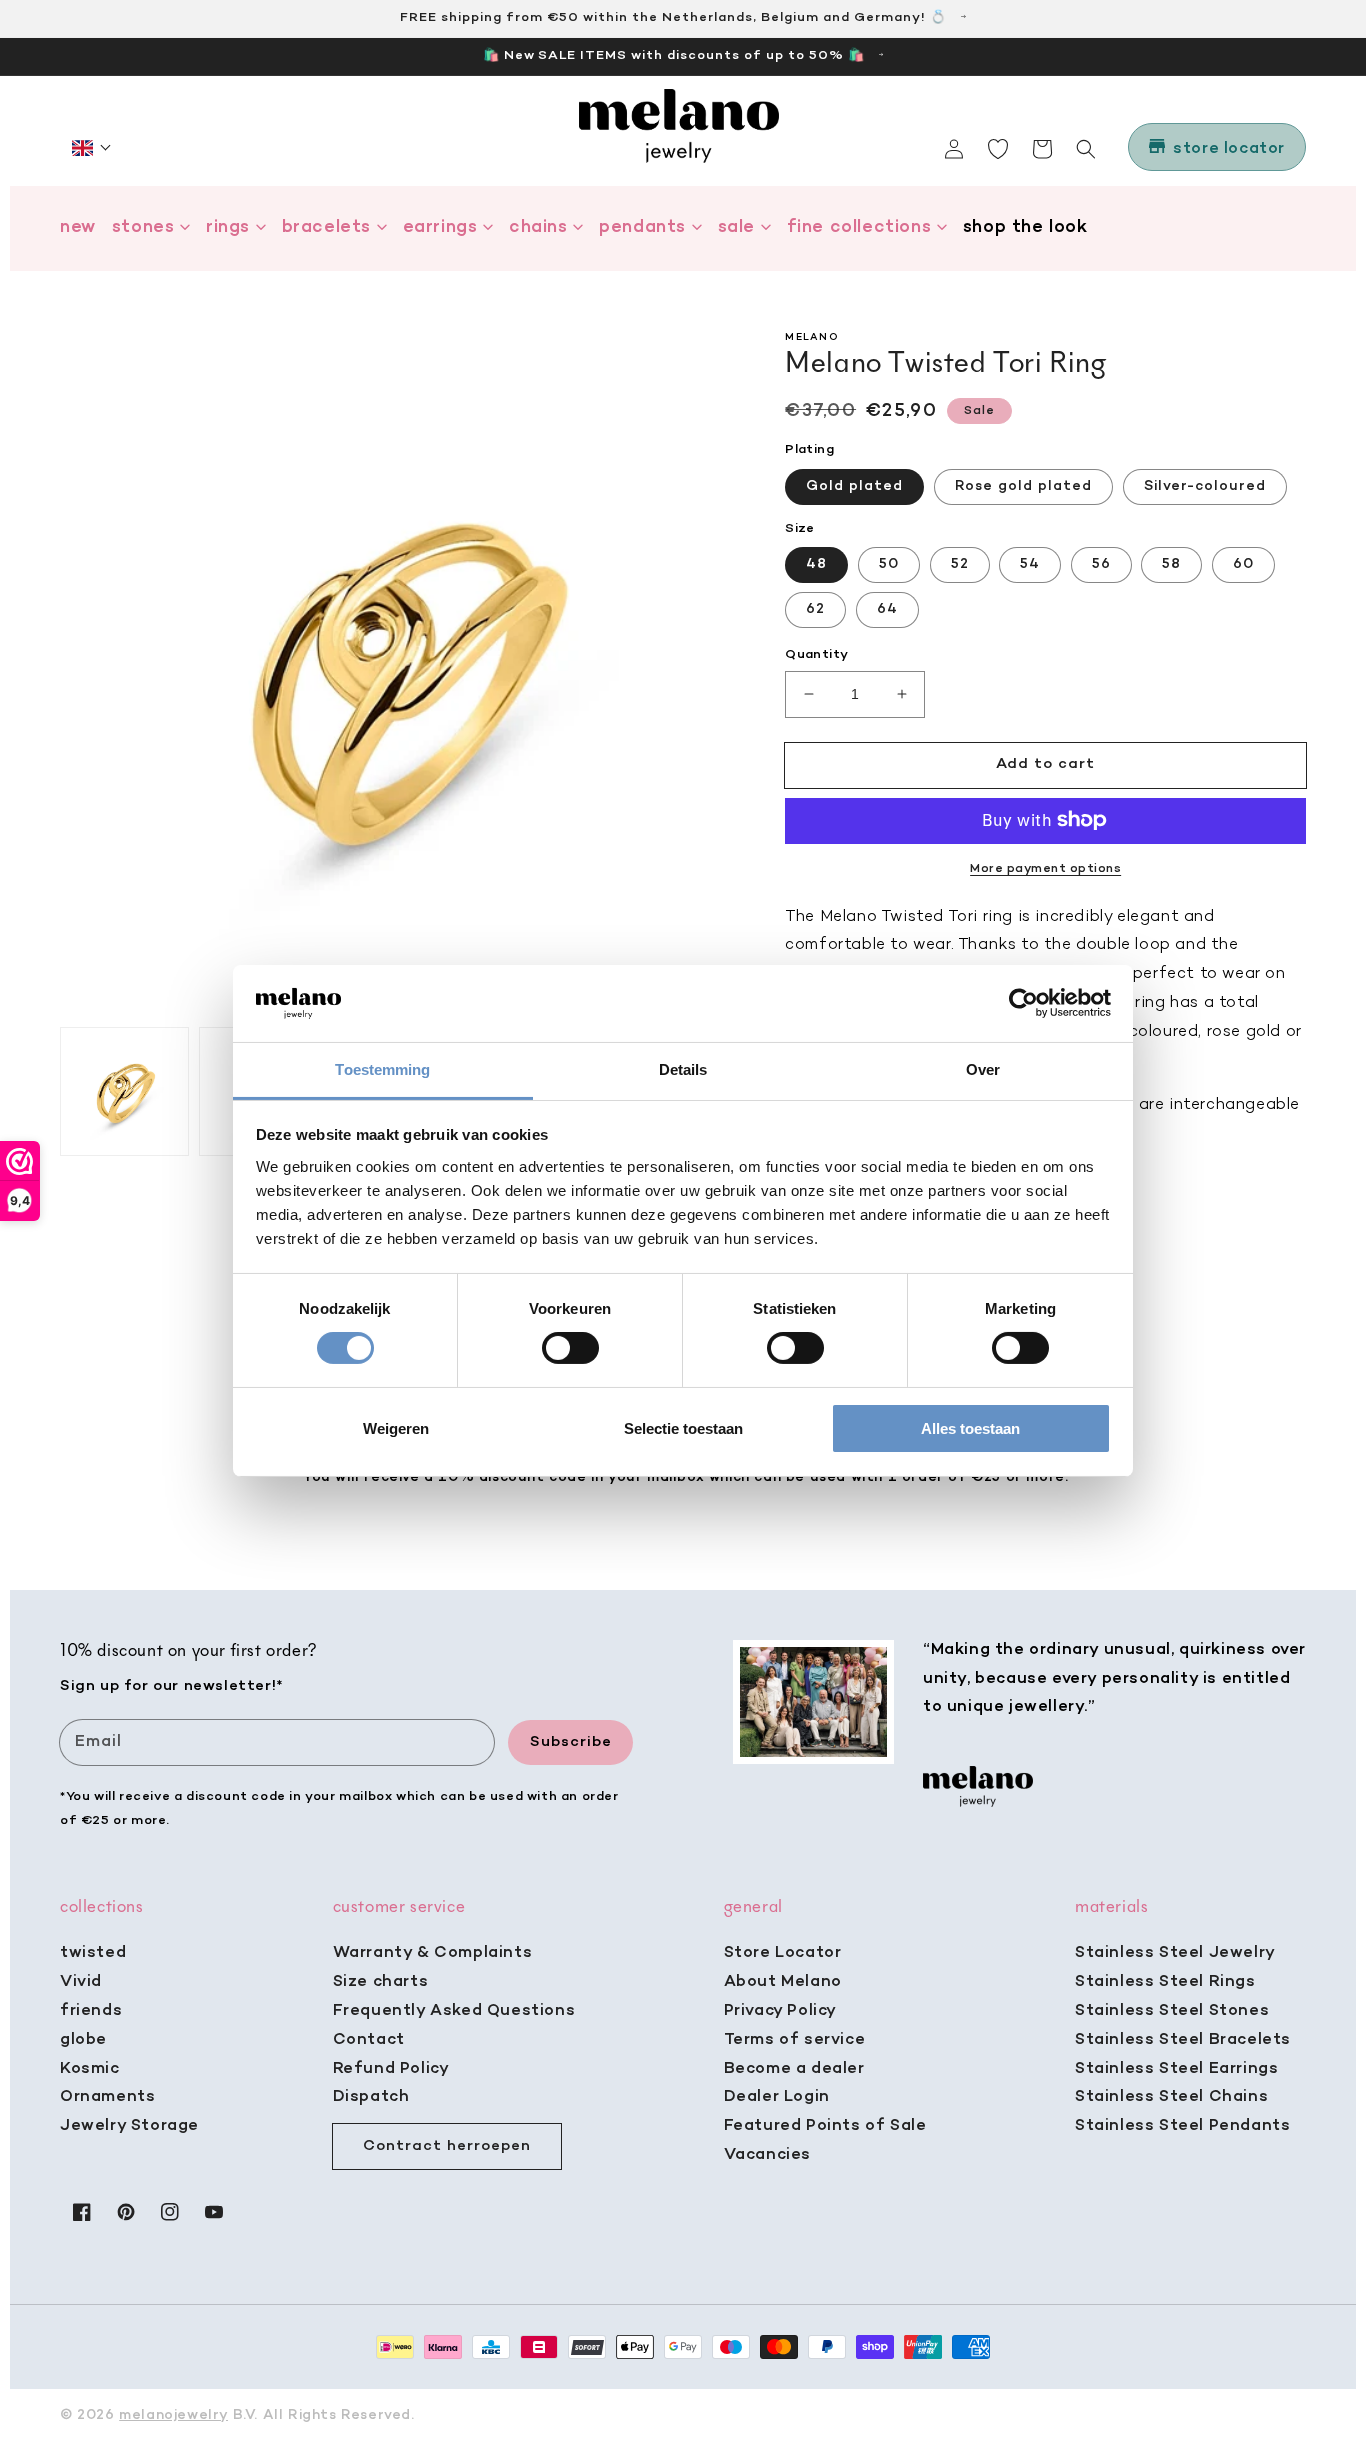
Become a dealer (794, 2069)
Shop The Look (1025, 227)
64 (887, 609)
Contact (369, 2040)
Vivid (81, 1982)
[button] (92, 148)
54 (1030, 564)
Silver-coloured (1205, 485)
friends (91, 2011)
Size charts (381, 1982)
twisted (93, 1953)
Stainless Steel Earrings (1176, 2069)
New (78, 227)
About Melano (783, 1982)
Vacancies (767, 2155)
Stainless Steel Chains (1171, 2097)
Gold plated (854, 485)
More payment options (1045, 868)
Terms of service (795, 2040)
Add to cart (1045, 764)
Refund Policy (391, 2069)
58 (1171, 564)
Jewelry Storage (129, 2126)
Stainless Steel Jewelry (1175, 1953)
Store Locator (783, 1953)
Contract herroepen (447, 2146)
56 (1101, 564)
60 (1243, 564)
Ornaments (107, 2097)
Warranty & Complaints (433, 1953)
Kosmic (90, 2069)
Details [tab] (683, 1069)
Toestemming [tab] (382, 1069)
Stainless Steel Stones (1172, 2011)
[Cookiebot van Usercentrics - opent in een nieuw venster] (1023, 1003)
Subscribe (571, 1742)
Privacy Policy (780, 2011)
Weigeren (396, 1428)
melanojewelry (173, 2415)
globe (83, 2040)
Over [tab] (983, 1069)
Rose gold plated (1023, 485)
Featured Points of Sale (825, 2126)
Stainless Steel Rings (1165, 1982)
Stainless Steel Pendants (1182, 2126)
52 (960, 564)
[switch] (570, 1348)
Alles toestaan (970, 1428)
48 (816, 564)
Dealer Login (777, 2097)
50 (889, 564)
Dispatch (371, 2097)
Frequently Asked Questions (454, 2011)
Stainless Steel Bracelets (1183, 2040)
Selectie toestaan (683, 1428)
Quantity (816, 654)
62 (815, 609)
